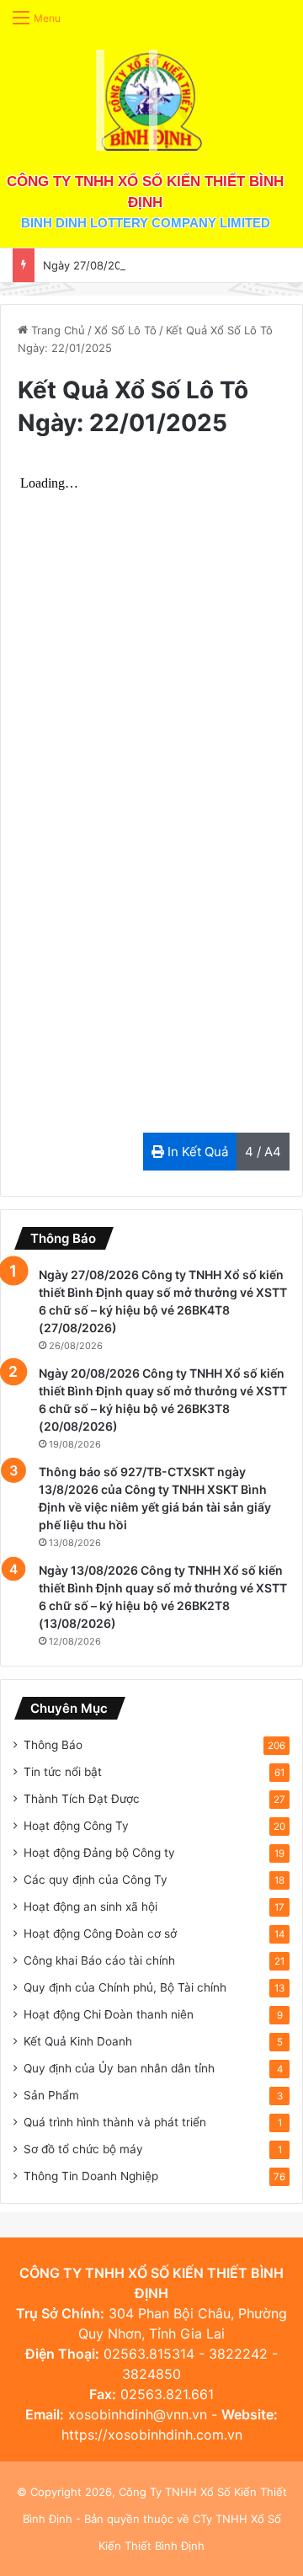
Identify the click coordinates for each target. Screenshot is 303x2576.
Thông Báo (53, 1745)
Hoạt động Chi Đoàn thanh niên (109, 2014)
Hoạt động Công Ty (76, 1826)
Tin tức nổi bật (63, 1772)
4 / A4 (263, 1152)
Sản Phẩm (51, 2095)
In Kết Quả (196, 1152)
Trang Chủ (56, 330)
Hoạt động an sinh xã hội (90, 1907)
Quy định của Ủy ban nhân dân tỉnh (119, 2068)
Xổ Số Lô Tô (125, 330)
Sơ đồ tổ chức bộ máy (83, 2149)
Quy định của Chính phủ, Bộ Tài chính (125, 1987)
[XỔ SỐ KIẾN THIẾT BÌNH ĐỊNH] (151, 100)
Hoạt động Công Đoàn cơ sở (100, 1933)
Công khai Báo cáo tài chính (99, 1960)
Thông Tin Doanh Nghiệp (91, 2176)
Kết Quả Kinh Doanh (78, 2041)
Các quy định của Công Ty (96, 1880)
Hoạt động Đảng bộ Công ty (99, 1853)
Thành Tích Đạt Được (82, 1799)
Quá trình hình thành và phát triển (115, 2122)
